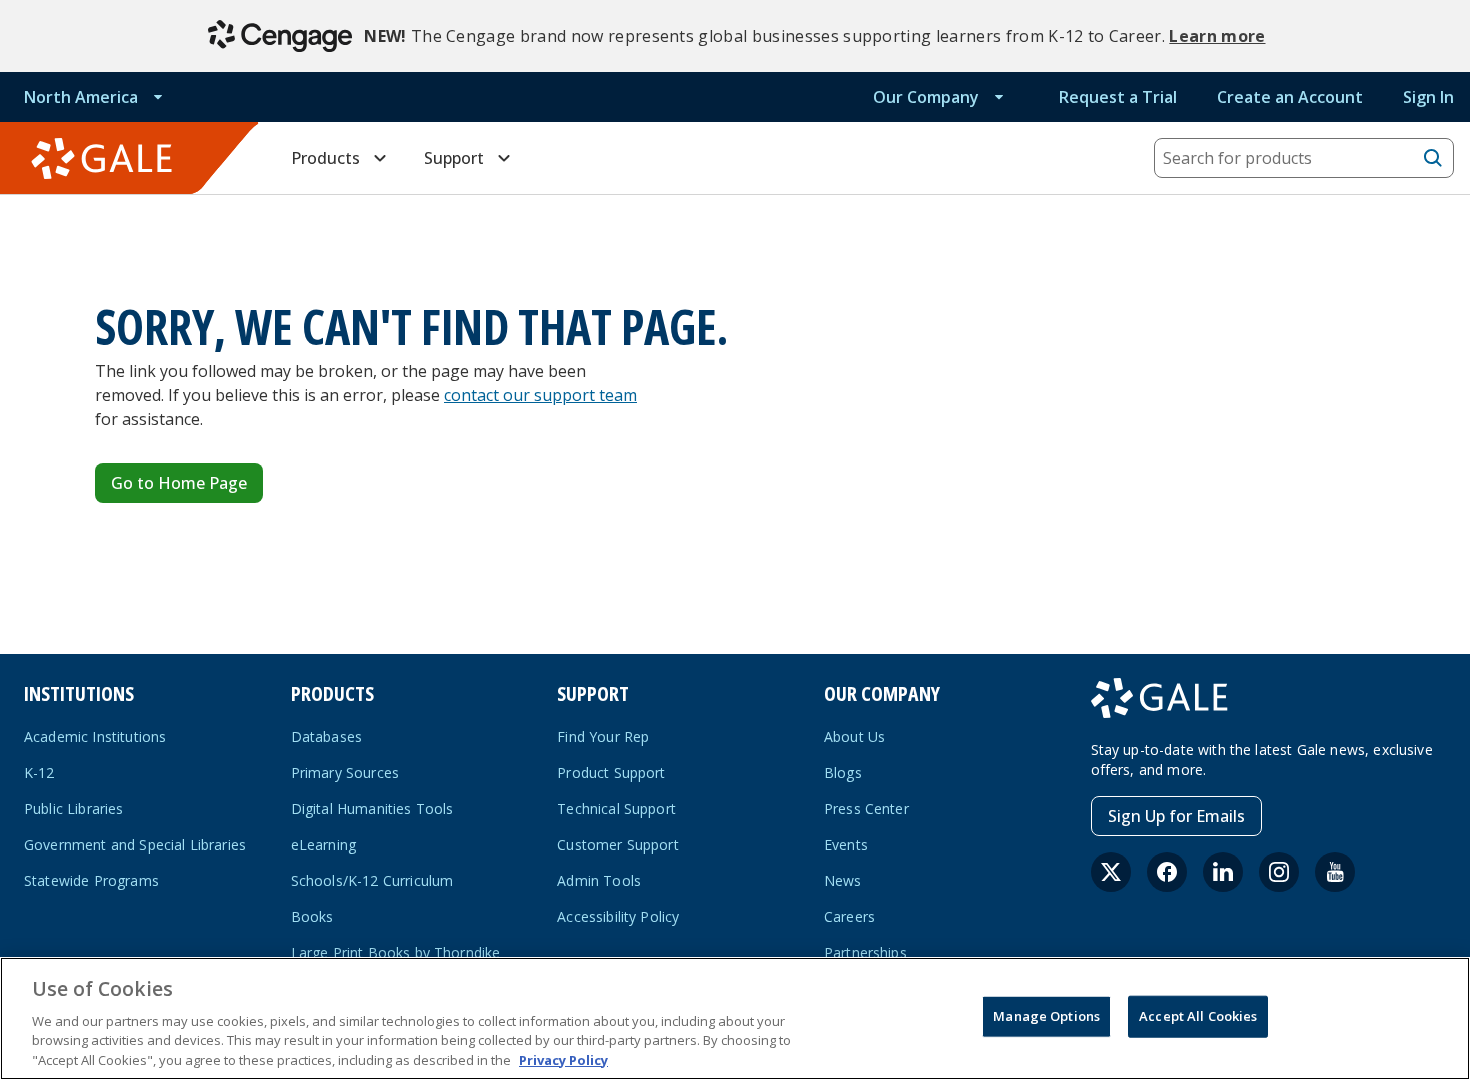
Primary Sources (345, 772)
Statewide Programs (91, 880)
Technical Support (616, 808)
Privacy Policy (563, 1059)
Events (846, 844)
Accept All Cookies (1198, 1016)
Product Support (611, 772)
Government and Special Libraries (135, 844)
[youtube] (1335, 872)
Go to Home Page (179, 483)
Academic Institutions (95, 736)
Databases (326, 736)
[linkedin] (1223, 872)
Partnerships (865, 952)
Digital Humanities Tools (372, 808)
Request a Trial (1118, 97)
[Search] (1433, 158)
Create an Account (1290, 97)
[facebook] (1167, 872)
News (843, 880)
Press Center (866, 808)
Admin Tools (599, 880)
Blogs (843, 772)
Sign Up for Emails (1176, 816)
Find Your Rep (603, 736)
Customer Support (618, 844)
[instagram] (1279, 872)
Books (312, 916)
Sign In (1428, 97)
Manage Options (1046, 1016)
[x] (1111, 872)
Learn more (1217, 36)
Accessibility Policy (618, 916)
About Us (854, 736)
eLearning (323, 844)
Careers (849, 916)
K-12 (39, 772)
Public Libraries (74, 808)
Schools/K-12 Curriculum (372, 880)
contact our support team (540, 395)
